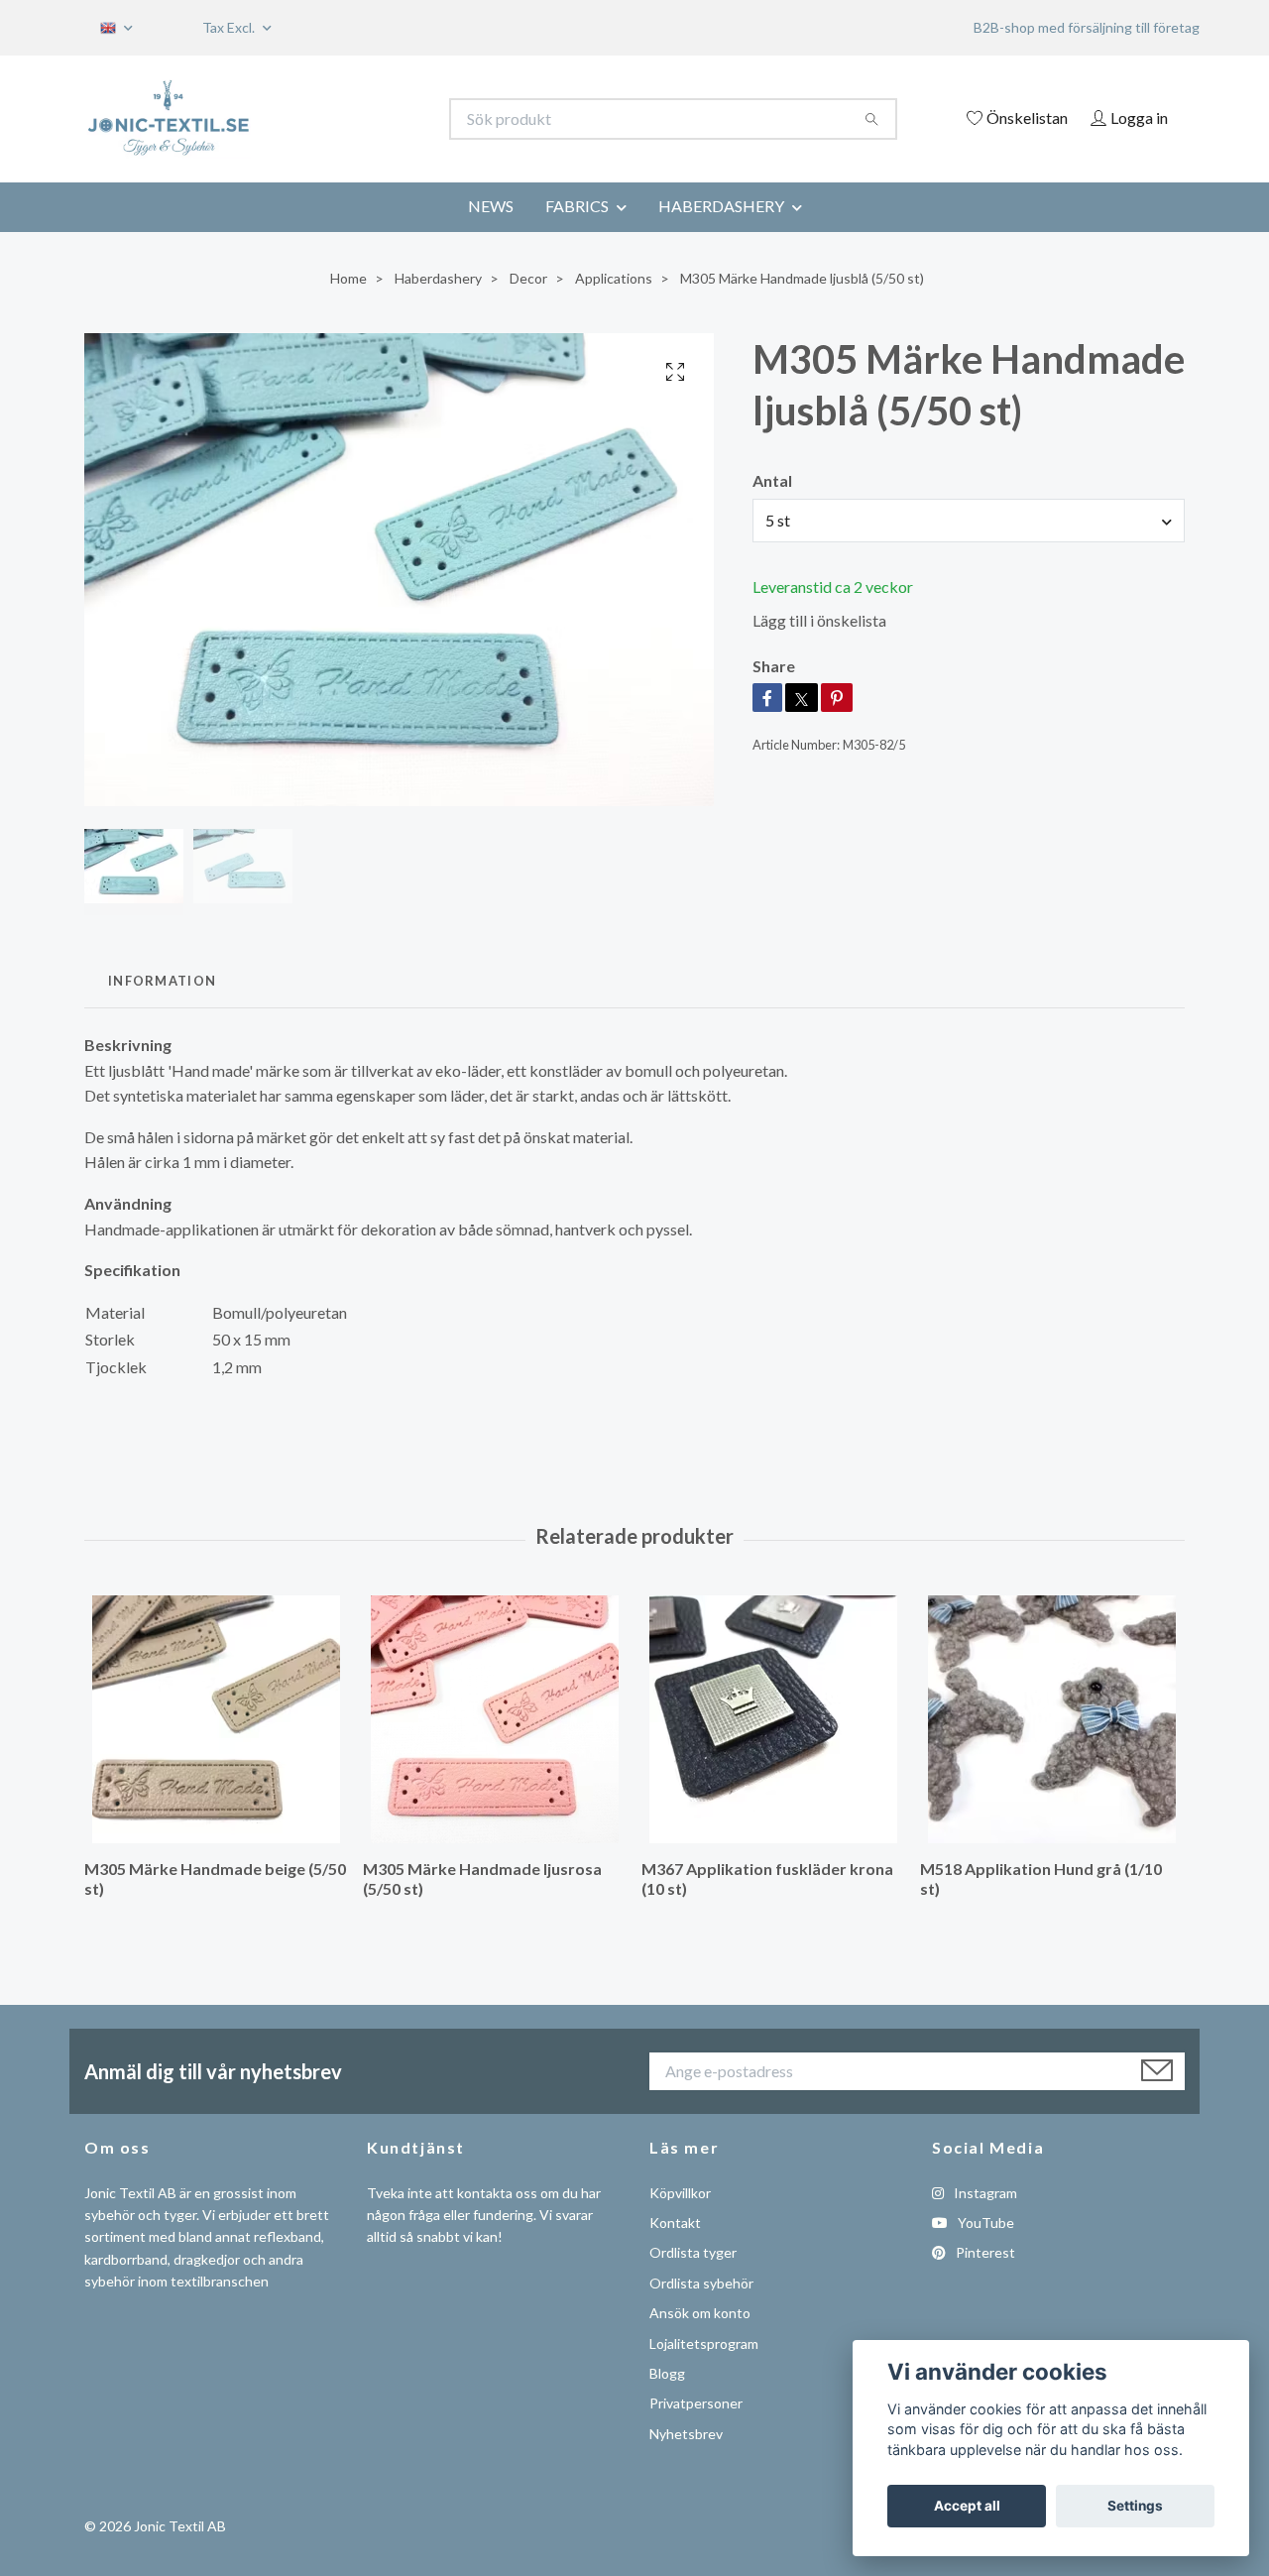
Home (348, 278)
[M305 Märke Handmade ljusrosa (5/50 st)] (495, 1719)
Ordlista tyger (693, 2252)
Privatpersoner (696, 2403)
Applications (614, 278)
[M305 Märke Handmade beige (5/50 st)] (216, 1719)
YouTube (984, 2223)
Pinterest (984, 2252)
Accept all (967, 2506)
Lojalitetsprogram (704, 2343)
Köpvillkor (680, 2193)
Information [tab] (162, 981)
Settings (1135, 2506)
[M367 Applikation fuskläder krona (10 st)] (773, 1719)
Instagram (984, 2193)
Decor (528, 278)
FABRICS (577, 206)
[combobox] (969, 521)
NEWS (491, 206)
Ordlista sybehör (701, 2283)
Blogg (667, 2373)
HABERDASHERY (721, 206)
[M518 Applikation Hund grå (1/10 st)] (1052, 1719)
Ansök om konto (700, 2313)
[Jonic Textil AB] (360, 119)
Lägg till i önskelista (819, 620)
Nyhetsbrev (686, 2434)
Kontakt (675, 2223)
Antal (772, 480)
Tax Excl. (230, 27)
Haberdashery (438, 278)
